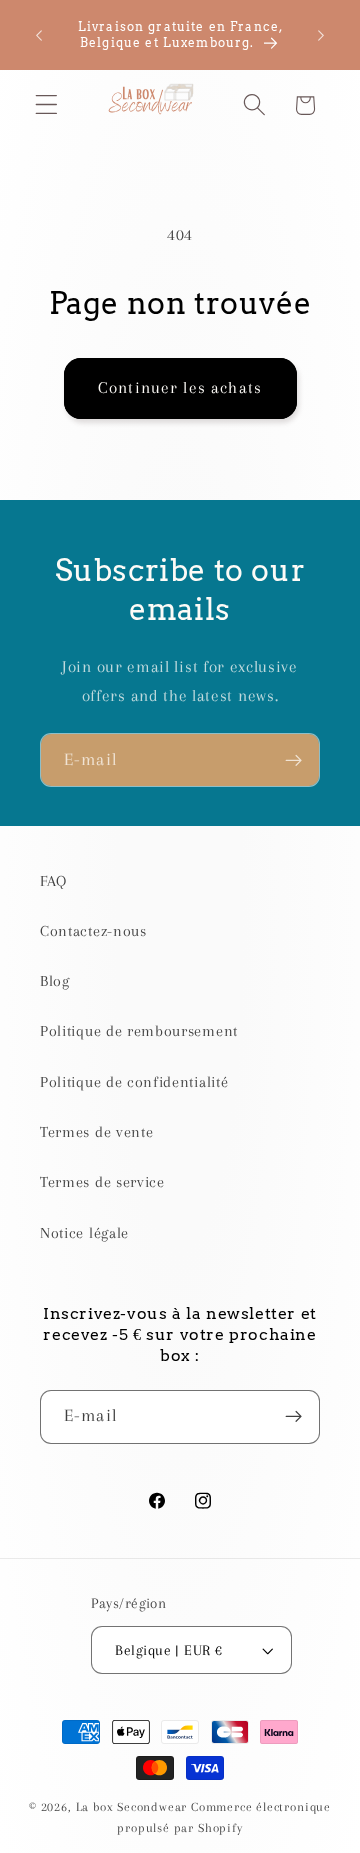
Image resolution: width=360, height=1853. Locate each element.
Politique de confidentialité (134, 1082)
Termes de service (102, 1182)
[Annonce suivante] (321, 35)
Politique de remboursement (139, 1031)
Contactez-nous (93, 931)
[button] (46, 105)
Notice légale (84, 1233)
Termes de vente (96, 1132)
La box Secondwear (132, 1807)
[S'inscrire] (293, 760)
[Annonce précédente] (39, 35)
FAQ (53, 881)
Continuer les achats (180, 387)
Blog (55, 981)
